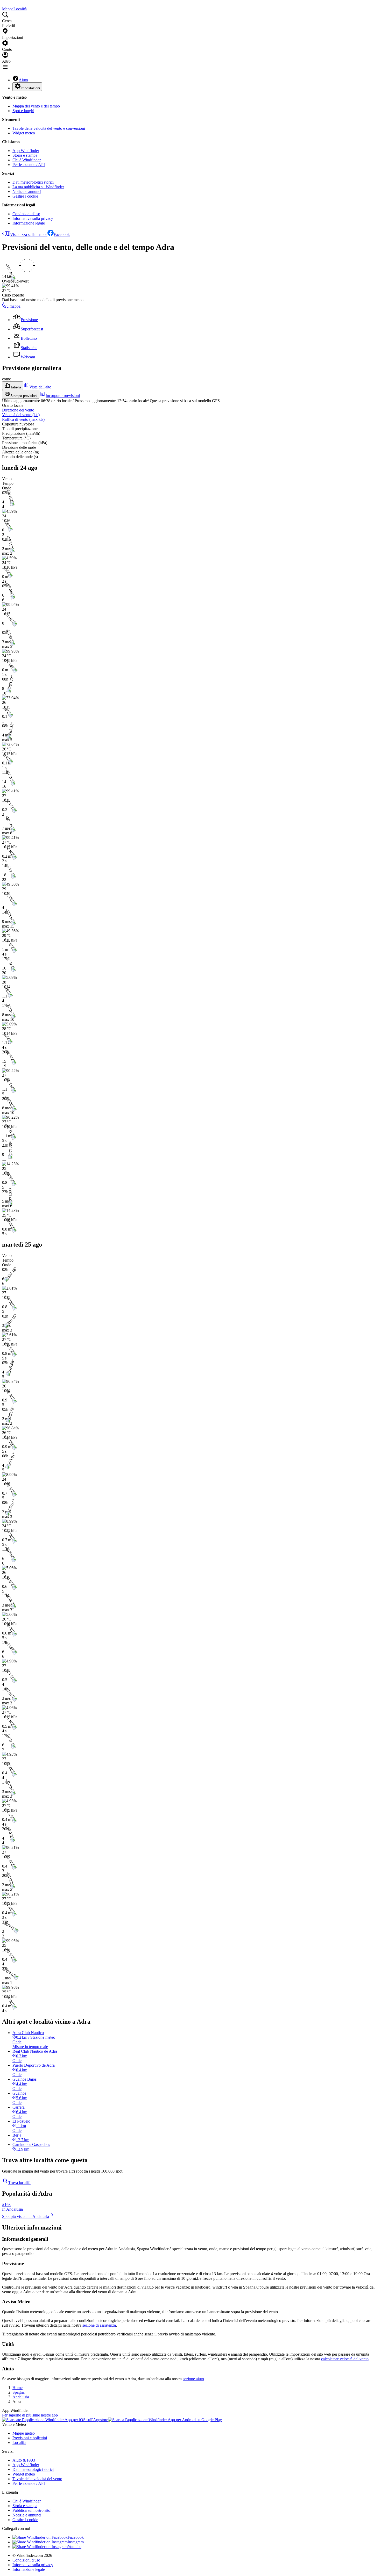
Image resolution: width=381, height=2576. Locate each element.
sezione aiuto (193, 2379)
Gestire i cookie (25, 196)
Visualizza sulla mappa (29, 234)
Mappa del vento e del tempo (36, 106)
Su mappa (12, 306)
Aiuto (23, 80)
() (21, 415)
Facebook (62, 234)
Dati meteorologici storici (33, 182)
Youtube (75, 2547)
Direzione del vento (18, 410)
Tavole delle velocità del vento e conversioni (49, 128)
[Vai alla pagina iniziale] (3, 4)
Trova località (19, 2183)
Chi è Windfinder (27, 160)
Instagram (76, 2542)
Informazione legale (29, 223)
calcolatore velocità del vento (345, 2359)
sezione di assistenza (99, 2325)
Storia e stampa (25, 155)
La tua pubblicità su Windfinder (38, 187)
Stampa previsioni (24, 396)
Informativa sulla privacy (33, 218)
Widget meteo (24, 133)
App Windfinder (26, 151)
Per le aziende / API (29, 165)
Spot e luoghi (23, 111)
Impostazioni (30, 88)
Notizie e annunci (27, 191)
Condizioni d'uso (26, 214)
